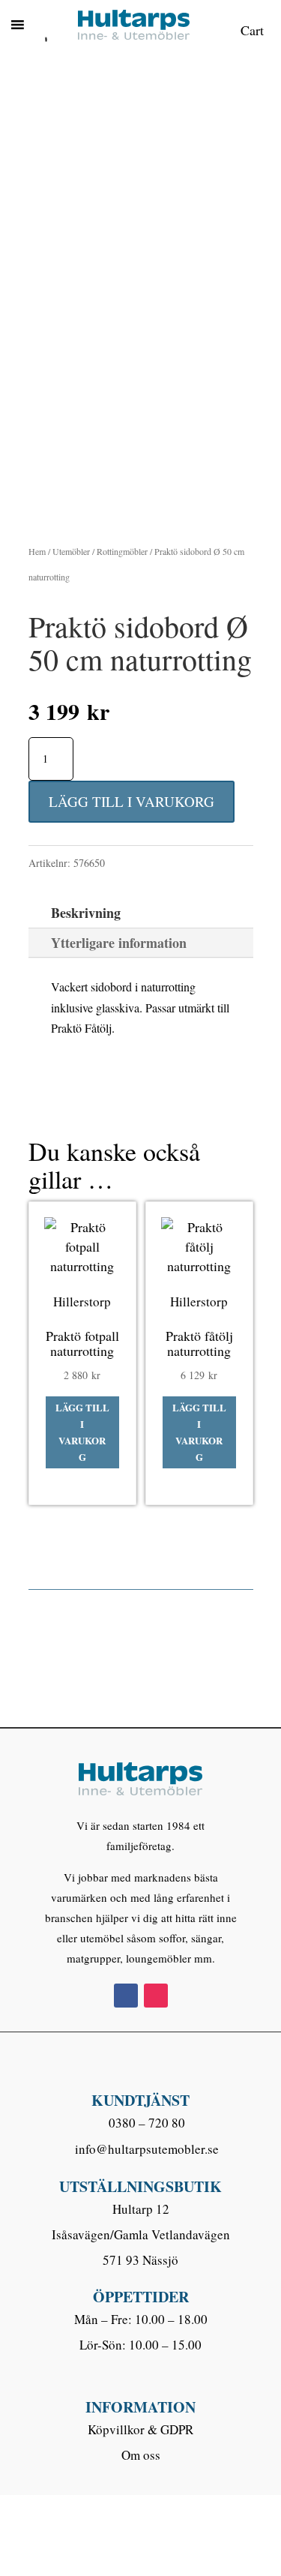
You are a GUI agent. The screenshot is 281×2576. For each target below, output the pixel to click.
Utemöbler (71, 551)
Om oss (141, 2455)
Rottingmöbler (122, 551)
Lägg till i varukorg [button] (82, 1432)
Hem (37, 551)
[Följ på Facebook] (126, 1996)
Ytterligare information (119, 943)
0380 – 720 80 (147, 2123)
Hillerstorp (82, 1301)
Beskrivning (86, 913)
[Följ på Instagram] (156, 1996)
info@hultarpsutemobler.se (147, 2149)
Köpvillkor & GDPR (140, 2429)
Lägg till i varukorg (132, 801)
